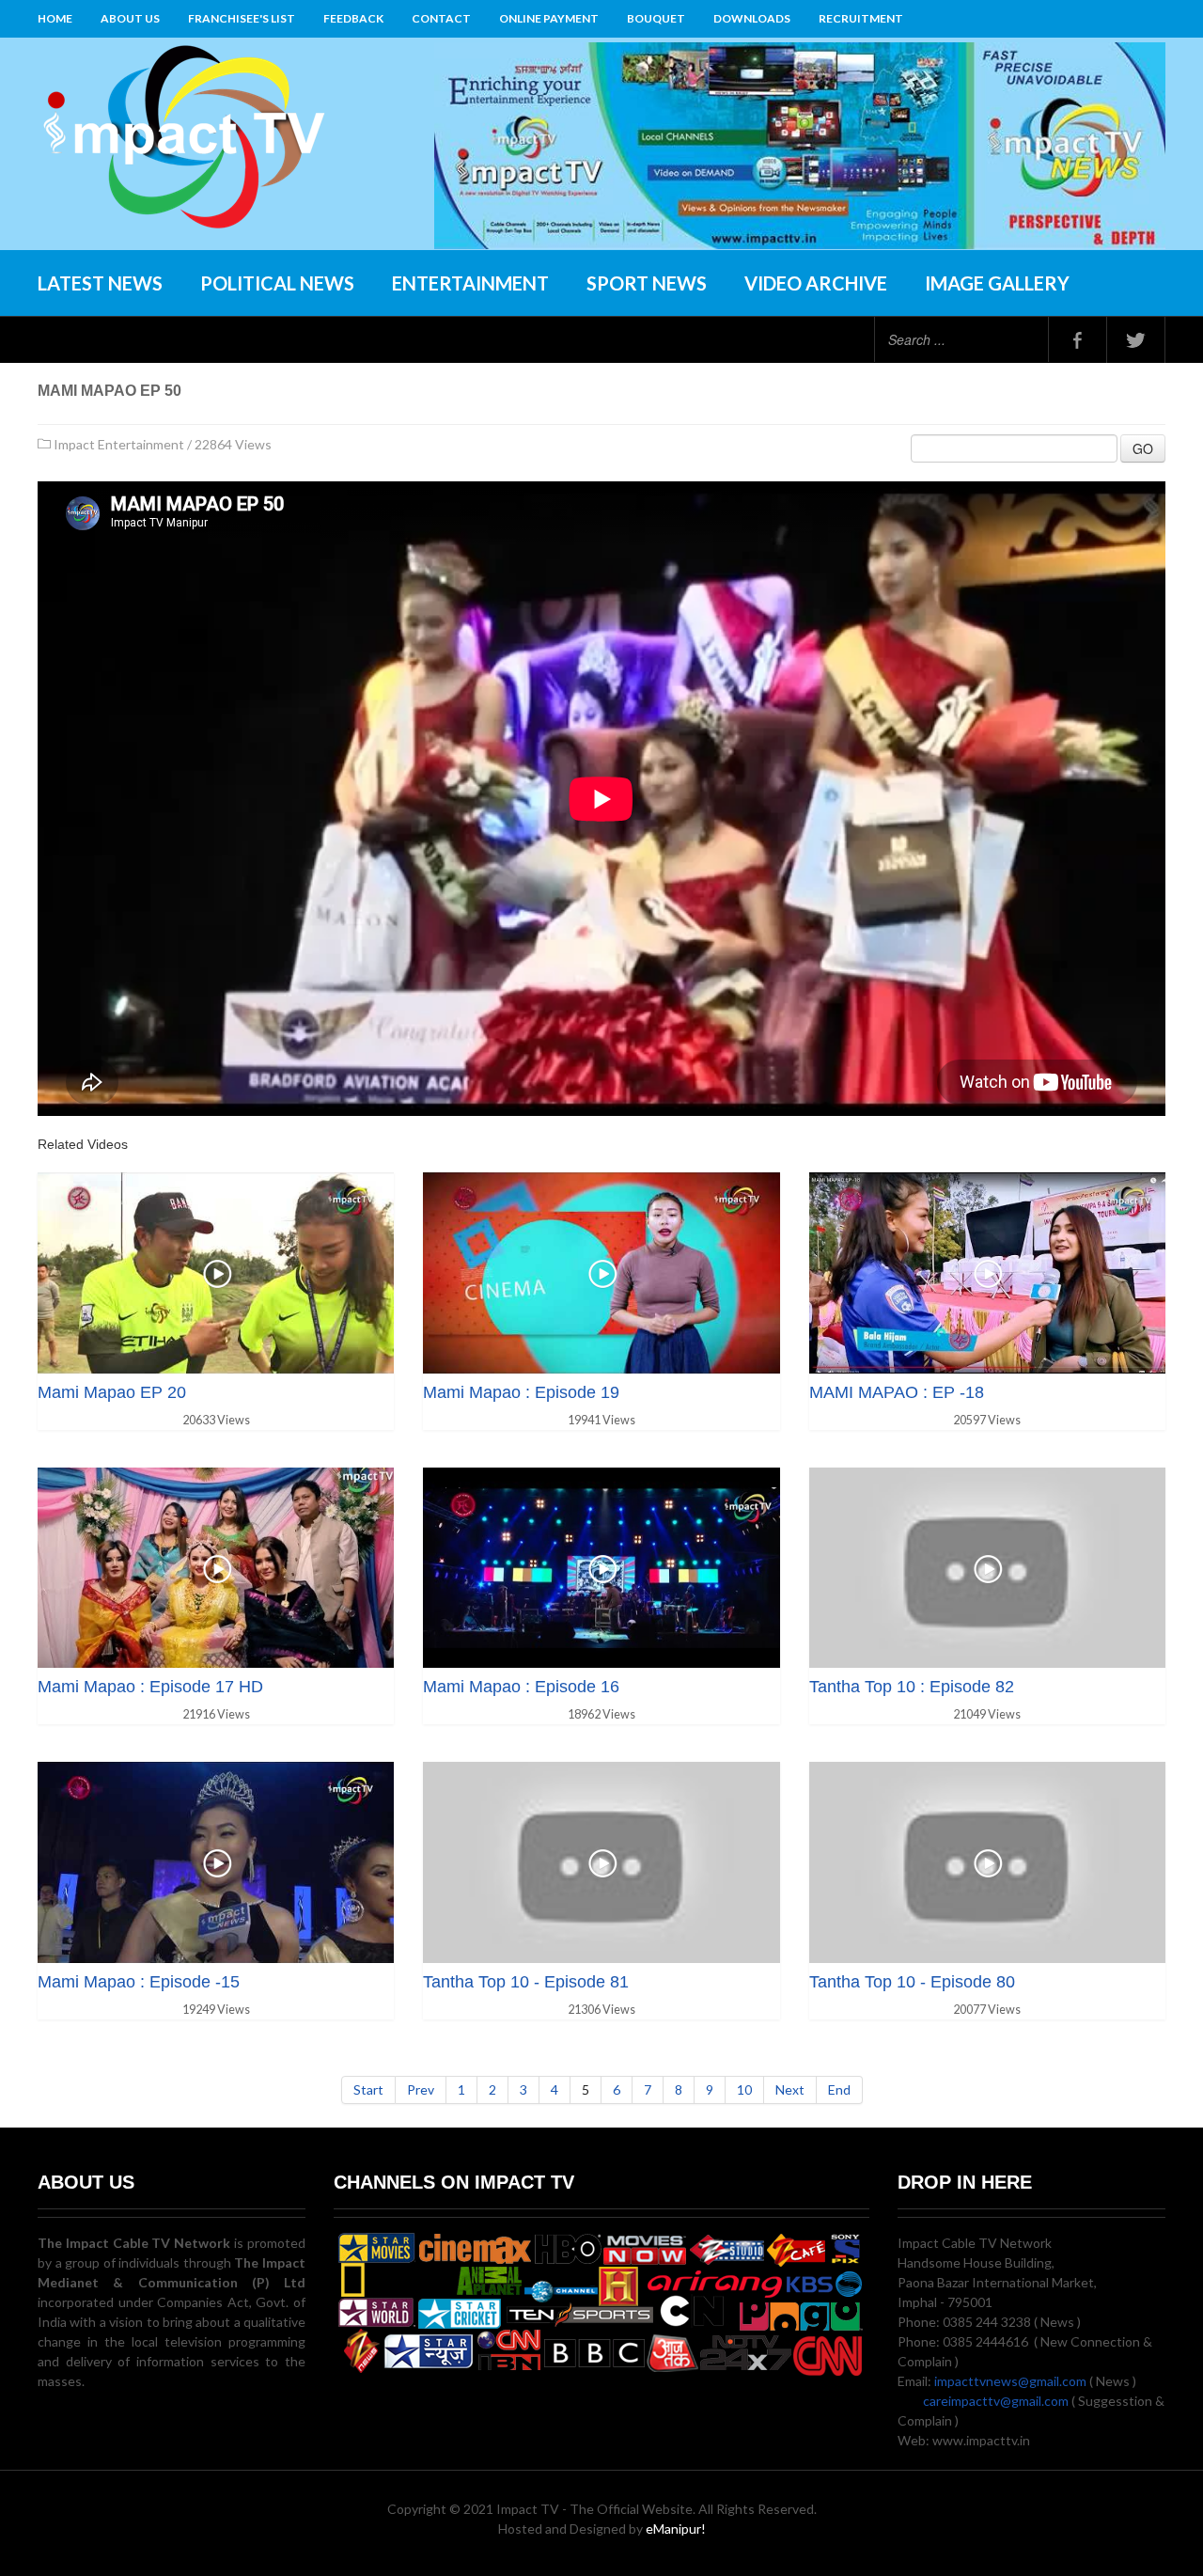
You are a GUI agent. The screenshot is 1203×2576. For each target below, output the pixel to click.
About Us (130, 18)
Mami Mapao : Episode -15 (139, 1982)
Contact (441, 18)
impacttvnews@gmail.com (1010, 2381)
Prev (421, 2089)
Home (55, 18)
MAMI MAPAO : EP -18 (897, 1392)
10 (744, 2089)
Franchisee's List (242, 18)
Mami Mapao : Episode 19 (521, 1392)
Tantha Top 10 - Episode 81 (526, 1982)
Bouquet (656, 18)
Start (368, 2089)
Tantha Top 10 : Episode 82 (912, 1687)
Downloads (752, 18)
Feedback (353, 18)
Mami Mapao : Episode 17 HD (150, 1687)
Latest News (100, 283)
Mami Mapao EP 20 (112, 1392)
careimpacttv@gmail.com (996, 2401)
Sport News (647, 283)
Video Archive (816, 283)
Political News (277, 283)
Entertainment (470, 283)
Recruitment (861, 18)
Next (790, 2089)
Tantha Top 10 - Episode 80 (912, 1982)
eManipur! (676, 2529)
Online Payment (549, 18)
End (839, 2089)
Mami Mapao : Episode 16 (521, 1687)
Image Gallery (997, 283)
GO (1143, 448)
